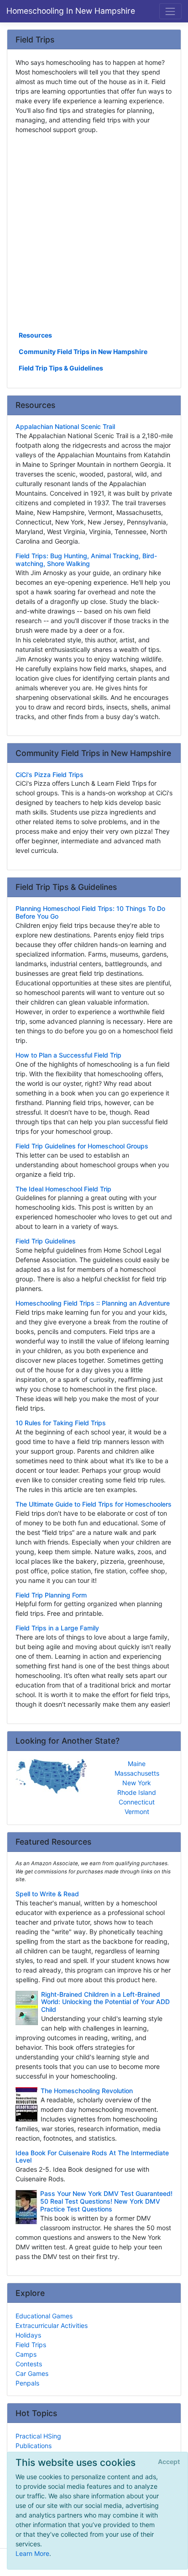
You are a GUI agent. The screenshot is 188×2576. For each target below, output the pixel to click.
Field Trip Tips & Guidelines (61, 368)
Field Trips (31, 2345)
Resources (35, 335)
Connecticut (137, 1802)
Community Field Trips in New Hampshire (83, 352)
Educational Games (44, 2316)
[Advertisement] (94, 232)
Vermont (137, 1812)
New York (137, 1783)
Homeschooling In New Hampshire (71, 11)
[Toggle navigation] (170, 11)
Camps (26, 2354)
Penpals (27, 2383)
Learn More (32, 2553)
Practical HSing (38, 2436)
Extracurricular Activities (52, 2325)
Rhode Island (137, 1792)
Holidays (28, 2335)
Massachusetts (137, 1773)
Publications (34, 2446)
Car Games (32, 2373)
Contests (29, 2364)
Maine (137, 1764)
